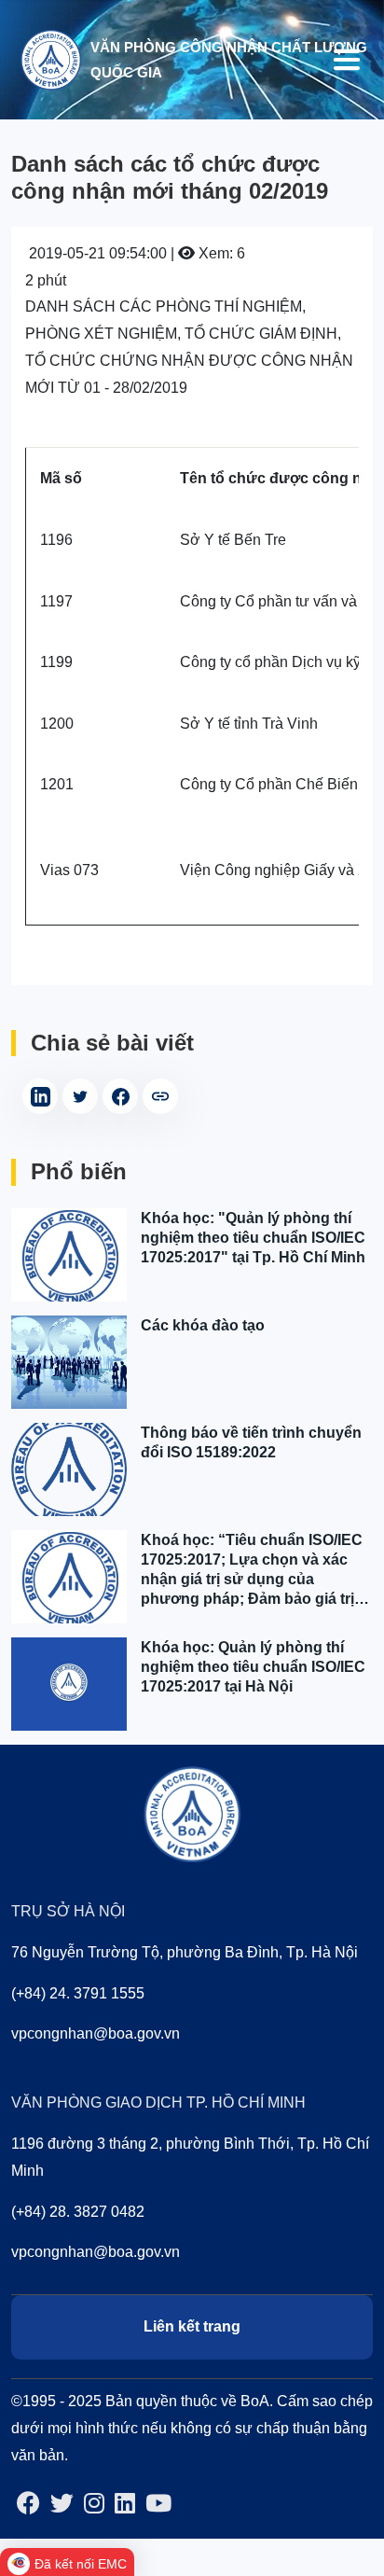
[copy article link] (160, 1096)
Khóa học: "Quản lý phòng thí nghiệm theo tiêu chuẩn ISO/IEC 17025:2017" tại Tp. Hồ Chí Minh (253, 1238)
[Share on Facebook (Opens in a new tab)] (120, 1096)
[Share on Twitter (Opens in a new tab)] (80, 1096)
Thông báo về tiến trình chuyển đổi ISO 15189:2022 (251, 1442)
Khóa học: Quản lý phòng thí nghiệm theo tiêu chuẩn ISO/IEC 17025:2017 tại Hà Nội (253, 1667)
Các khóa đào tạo (203, 1325)
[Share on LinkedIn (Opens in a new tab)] (40, 1096)
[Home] (50, 58)
